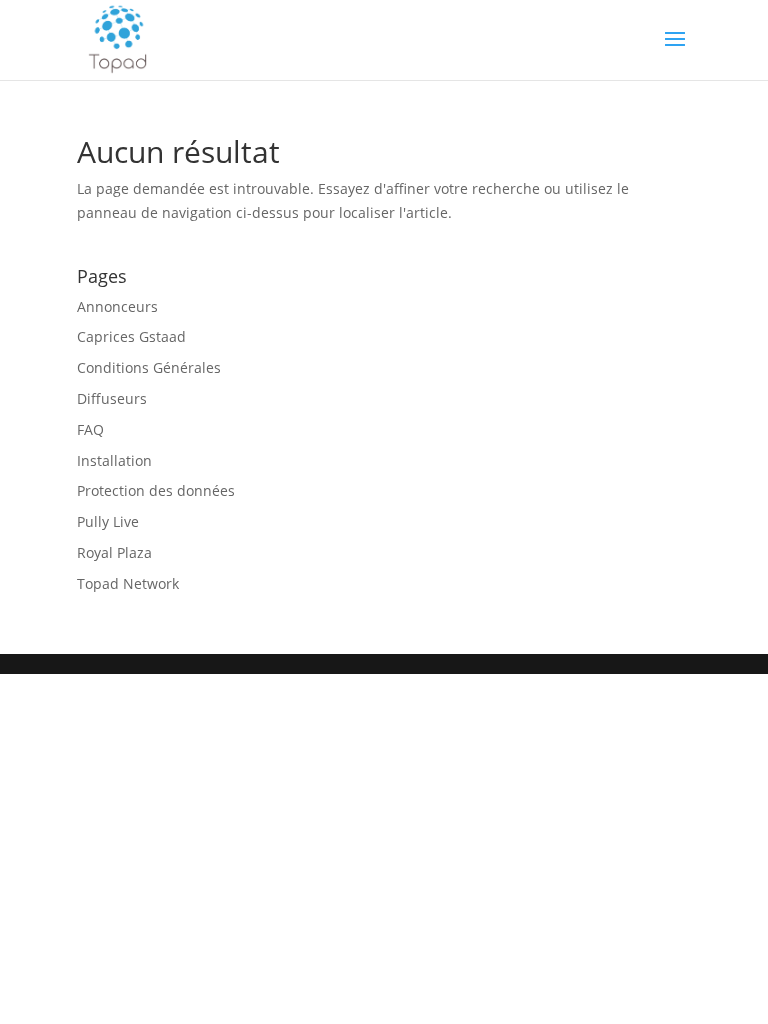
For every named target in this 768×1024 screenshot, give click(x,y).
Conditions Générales (149, 367)
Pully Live (108, 521)
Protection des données (156, 490)
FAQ (90, 429)
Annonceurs (117, 306)
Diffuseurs (112, 398)
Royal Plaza (114, 552)
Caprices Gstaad (131, 336)
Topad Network (128, 583)
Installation (114, 460)
